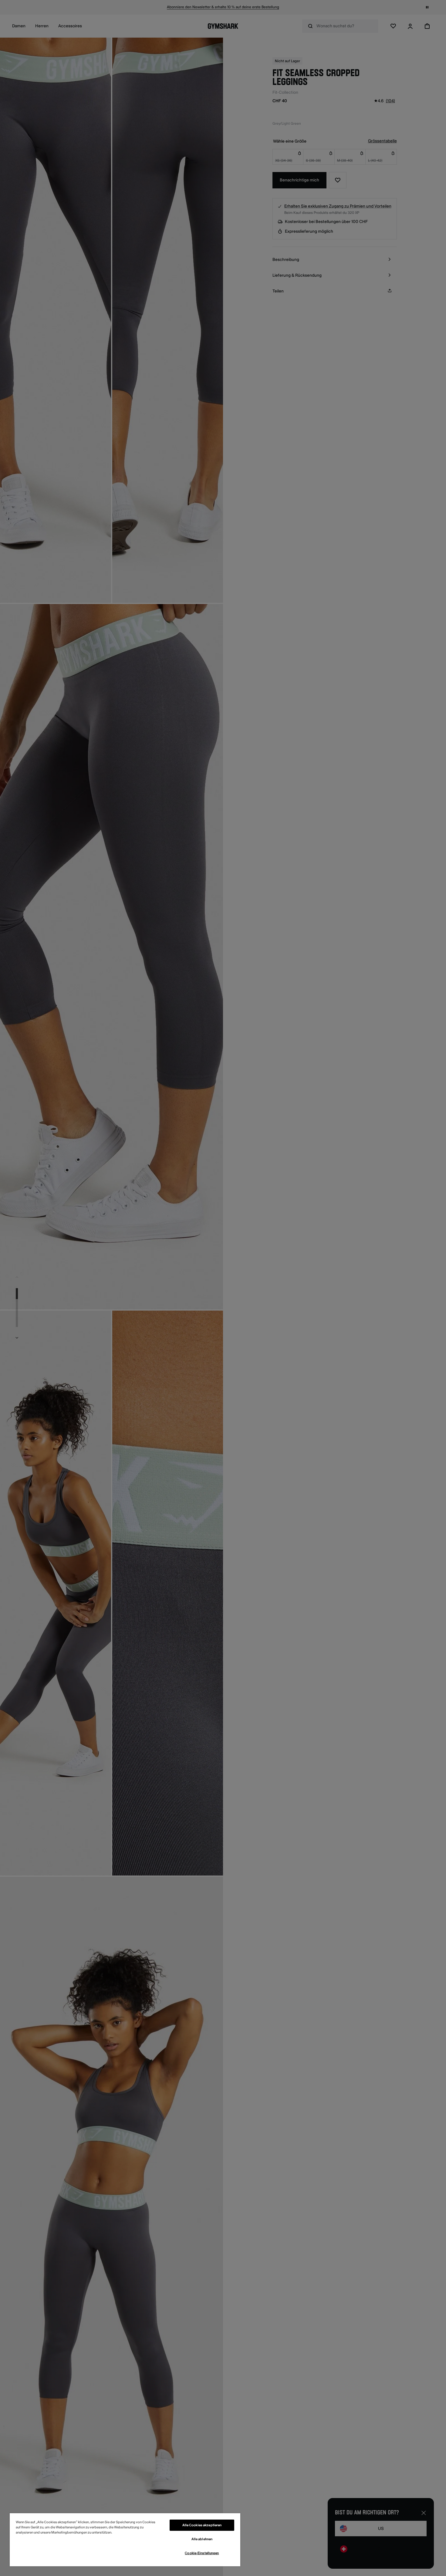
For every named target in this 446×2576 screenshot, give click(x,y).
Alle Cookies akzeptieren (202, 2525)
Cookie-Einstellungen (202, 2553)
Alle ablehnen (202, 2539)
